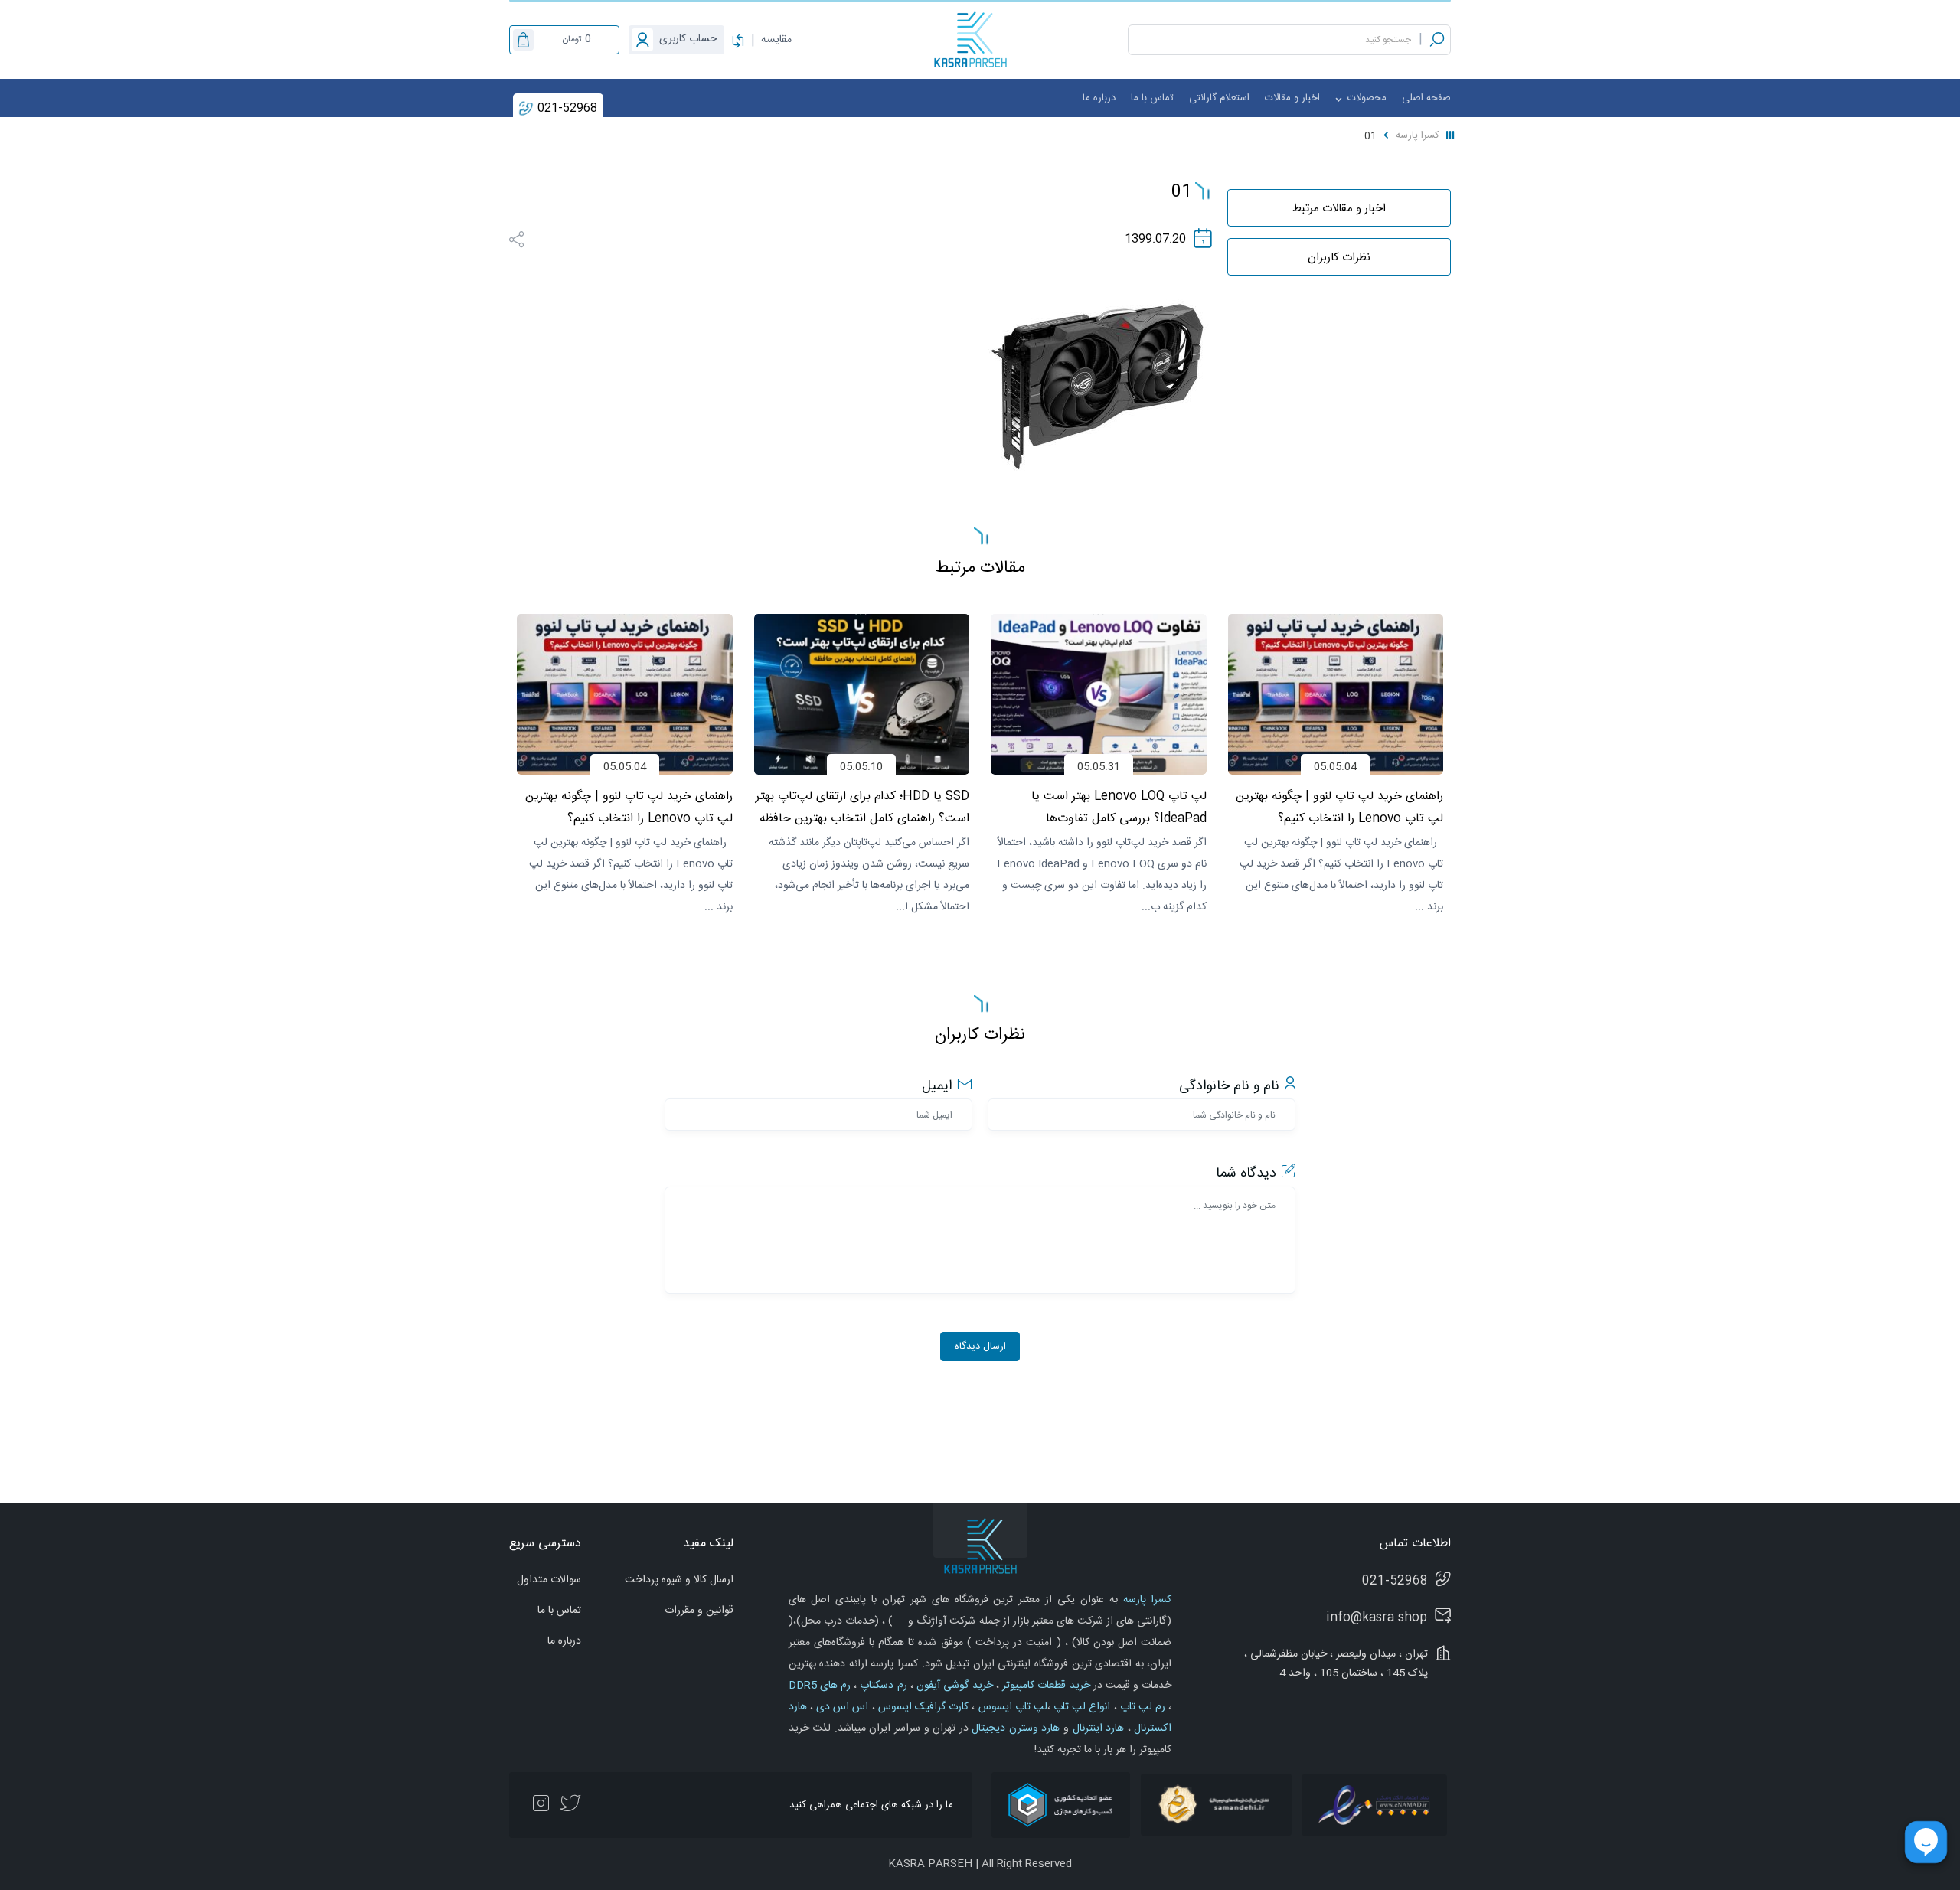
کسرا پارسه (1418, 135)
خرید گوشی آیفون (953, 1686)
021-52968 (567, 108)
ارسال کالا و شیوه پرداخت (679, 1580)
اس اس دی (841, 1707)
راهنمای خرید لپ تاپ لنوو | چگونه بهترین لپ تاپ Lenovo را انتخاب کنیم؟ (866, 808)
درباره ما (1099, 98)
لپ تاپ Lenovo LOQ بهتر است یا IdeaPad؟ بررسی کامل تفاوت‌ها (1356, 808)
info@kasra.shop (1377, 1618)
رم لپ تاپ (1142, 1707)
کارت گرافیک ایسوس (922, 1707)
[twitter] (570, 1805)
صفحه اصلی (1426, 98)
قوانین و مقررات (699, 1611)
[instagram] (541, 1805)
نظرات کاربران (1339, 258)
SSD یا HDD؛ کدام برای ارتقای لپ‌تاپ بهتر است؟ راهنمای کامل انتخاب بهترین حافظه (1100, 808)
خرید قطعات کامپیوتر (1045, 1686)
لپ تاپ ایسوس (1011, 1707)
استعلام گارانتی (1219, 98)
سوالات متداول (549, 1580)
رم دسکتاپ (882, 1686)
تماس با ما (1152, 98)
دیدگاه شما (1246, 1173)
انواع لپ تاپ (1081, 1707)
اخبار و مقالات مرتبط (1339, 209)
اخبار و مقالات (1292, 98)
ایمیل (937, 1086)
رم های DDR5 (820, 1686)
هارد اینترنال (1096, 1728)
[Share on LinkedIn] (539, 238)
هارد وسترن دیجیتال (1014, 1728)
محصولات (1365, 98)
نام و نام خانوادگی (1229, 1086)
